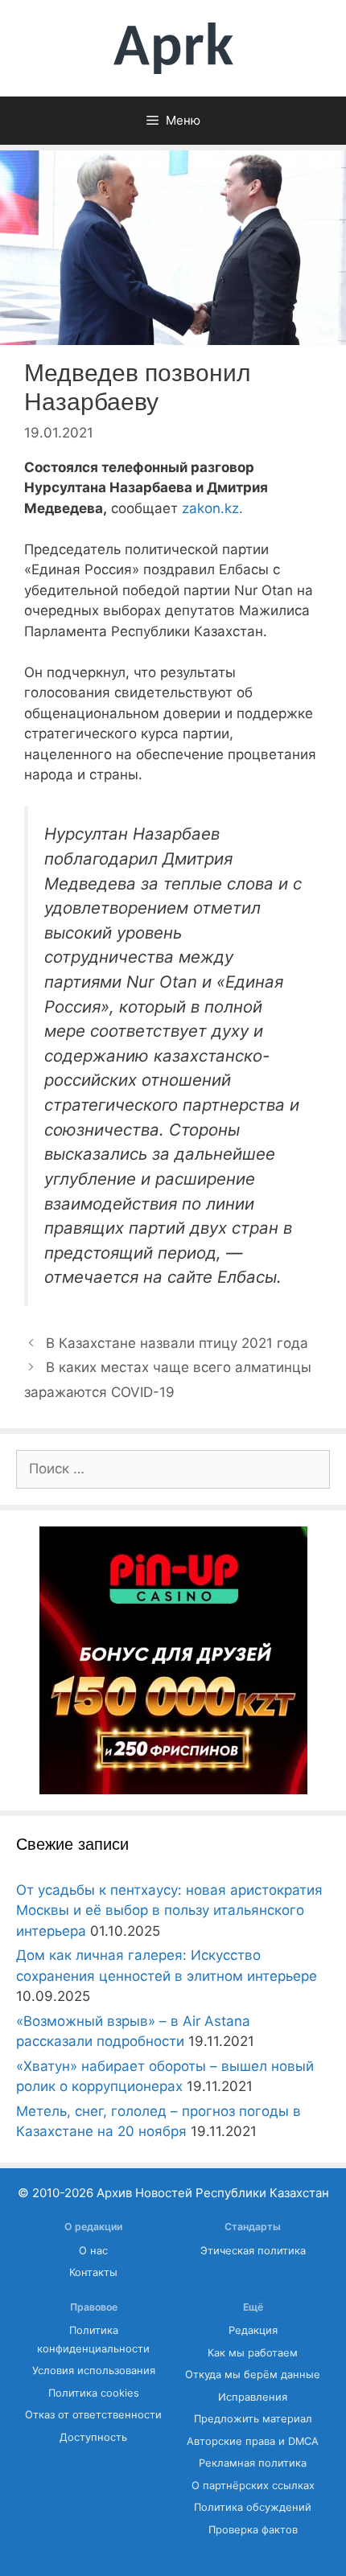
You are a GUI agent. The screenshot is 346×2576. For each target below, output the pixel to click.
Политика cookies (94, 2393)
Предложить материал (253, 2419)
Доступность (93, 2437)
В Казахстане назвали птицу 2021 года (177, 1343)
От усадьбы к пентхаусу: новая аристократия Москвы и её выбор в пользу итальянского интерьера (169, 1910)
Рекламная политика (253, 2463)
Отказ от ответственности (93, 2415)
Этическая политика (253, 2251)
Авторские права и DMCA (253, 2441)
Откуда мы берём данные (253, 2375)
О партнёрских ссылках (253, 2486)
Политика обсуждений (253, 2507)
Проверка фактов (253, 2530)
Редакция (253, 2330)
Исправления (253, 2397)
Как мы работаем (253, 2353)
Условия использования (94, 2371)
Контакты (93, 2272)
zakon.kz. (210, 508)
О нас (93, 2251)
